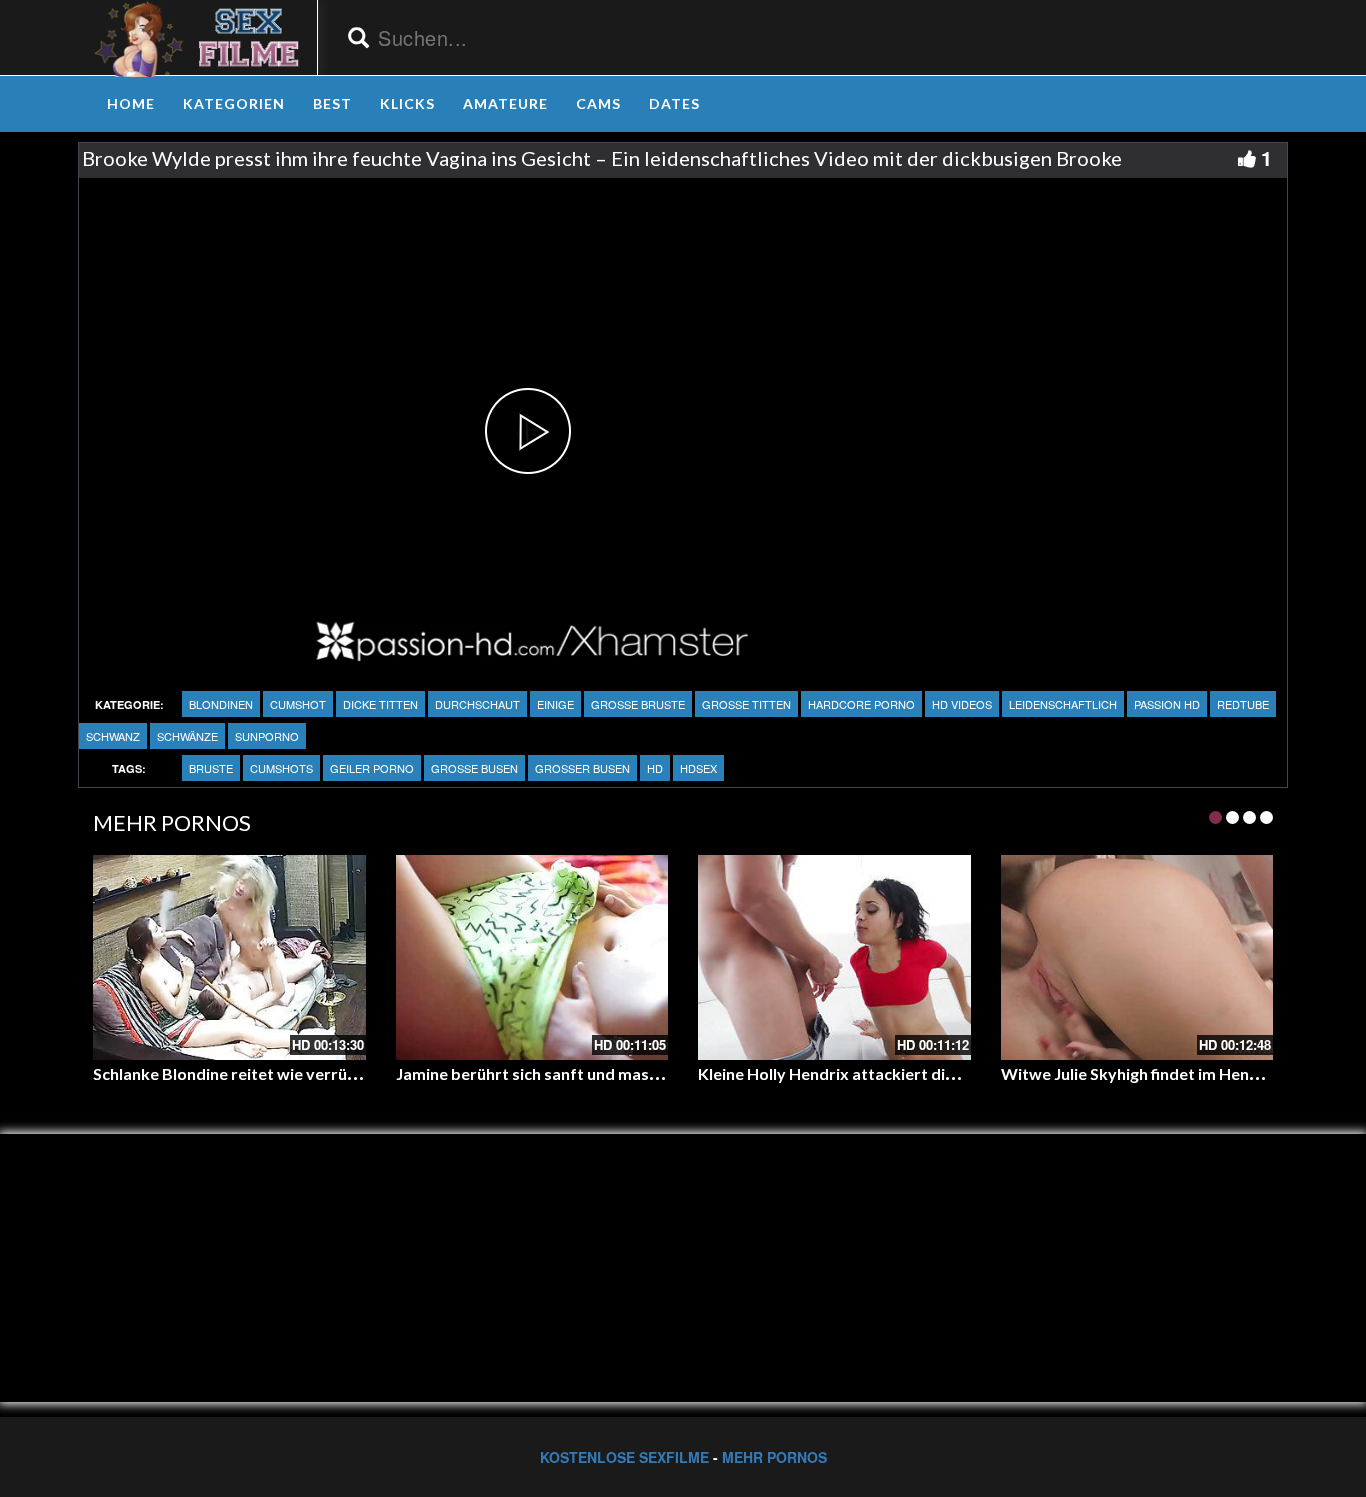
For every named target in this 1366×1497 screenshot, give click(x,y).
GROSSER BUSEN (582, 768)
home (131, 103)
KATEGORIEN (234, 103)
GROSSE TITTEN (746, 704)
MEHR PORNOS (774, 1457)
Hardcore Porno (861, 704)
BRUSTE (211, 768)
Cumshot (298, 704)
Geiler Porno (372, 768)
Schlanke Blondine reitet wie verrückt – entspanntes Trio (303, 1073)
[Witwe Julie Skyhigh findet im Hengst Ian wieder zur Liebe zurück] (1137, 957)
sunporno (267, 736)
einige (555, 704)
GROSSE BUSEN (474, 768)
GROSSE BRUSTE (638, 704)
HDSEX (698, 768)
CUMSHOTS (281, 768)
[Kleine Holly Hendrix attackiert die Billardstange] (834, 957)
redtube (1243, 704)
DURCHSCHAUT (477, 704)
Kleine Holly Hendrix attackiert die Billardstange (877, 1073)
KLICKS (407, 103)
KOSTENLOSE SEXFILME (624, 1457)
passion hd (1167, 704)
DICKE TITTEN (380, 704)
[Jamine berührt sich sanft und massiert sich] (532, 957)
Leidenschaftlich (1063, 704)
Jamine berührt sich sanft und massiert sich (556, 1073)
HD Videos (962, 704)
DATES (674, 103)
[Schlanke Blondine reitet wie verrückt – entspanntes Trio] (229, 957)
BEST (332, 103)
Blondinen (221, 704)
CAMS (598, 103)
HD (655, 768)
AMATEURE (505, 103)
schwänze (187, 736)
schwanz (113, 736)
